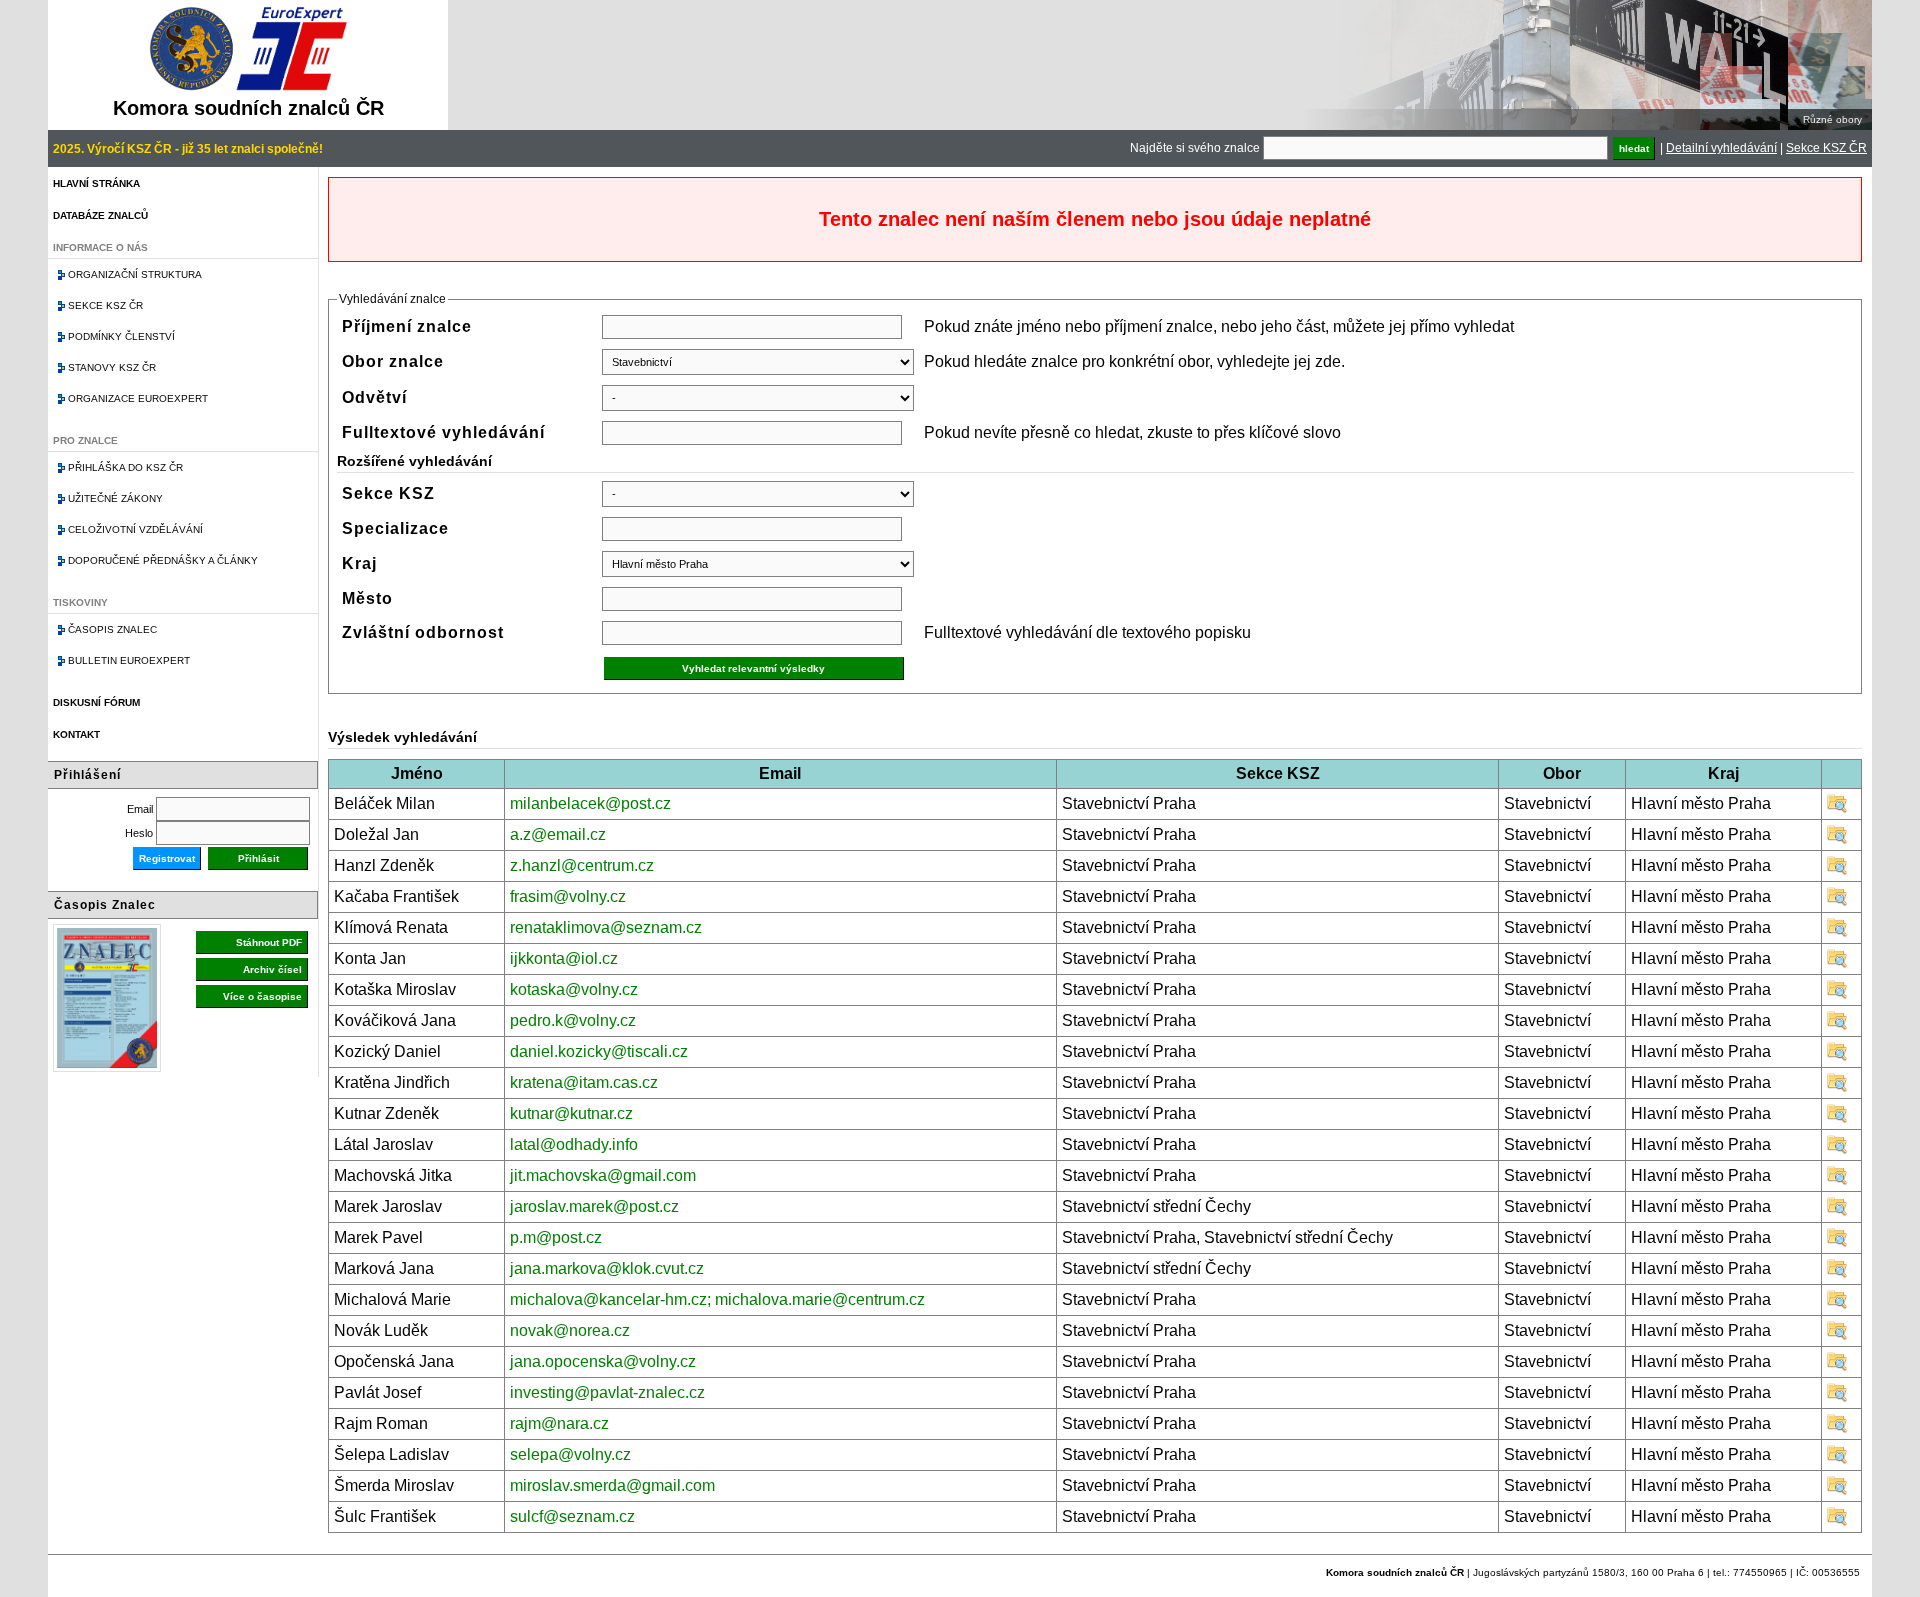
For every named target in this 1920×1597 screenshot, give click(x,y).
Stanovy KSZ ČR (112, 367)
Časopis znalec (112, 629)
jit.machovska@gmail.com (603, 1175)
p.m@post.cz (556, 1237)
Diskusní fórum (96, 702)
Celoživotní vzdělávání (135, 529)
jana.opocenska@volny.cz (603, 1361)
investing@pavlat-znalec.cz (607, 1392)
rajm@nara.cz (559, 1423)
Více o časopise (262, 996)
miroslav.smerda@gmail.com (612, 1485)
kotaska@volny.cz (574, 989)
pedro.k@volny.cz (573, 1020)
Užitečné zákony (115, 498)
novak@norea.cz (570, 1330)
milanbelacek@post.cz (590, 803)
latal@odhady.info (574, 1144)
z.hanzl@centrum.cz (582, 865)
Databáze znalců (100, 215)
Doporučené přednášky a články (163, 560)
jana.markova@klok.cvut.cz (607, 1268)
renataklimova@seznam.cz (606, 927)
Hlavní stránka (96, 183)
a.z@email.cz (558, 834)
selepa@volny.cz (570, 1454)
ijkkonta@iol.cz (564, 958)
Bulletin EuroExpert (129, 660)
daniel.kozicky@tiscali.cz (599, 1051)
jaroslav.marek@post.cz (594, 1206)
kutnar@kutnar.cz (571, 1113)
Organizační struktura (135, 274)
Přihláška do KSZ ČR (125, 467)
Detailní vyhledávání (1721, 148)
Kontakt (76, 734)
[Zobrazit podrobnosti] (1837, 808)
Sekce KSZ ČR (1826, 148)
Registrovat (167, 858)
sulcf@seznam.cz (572, 1516)
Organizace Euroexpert (138, 398)
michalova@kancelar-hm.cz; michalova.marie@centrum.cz (717, 1299)
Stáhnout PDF (269, 942)
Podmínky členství (121, 336)
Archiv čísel (272, 969)
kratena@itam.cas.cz (584, 1082)
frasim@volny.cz (568, 896)
